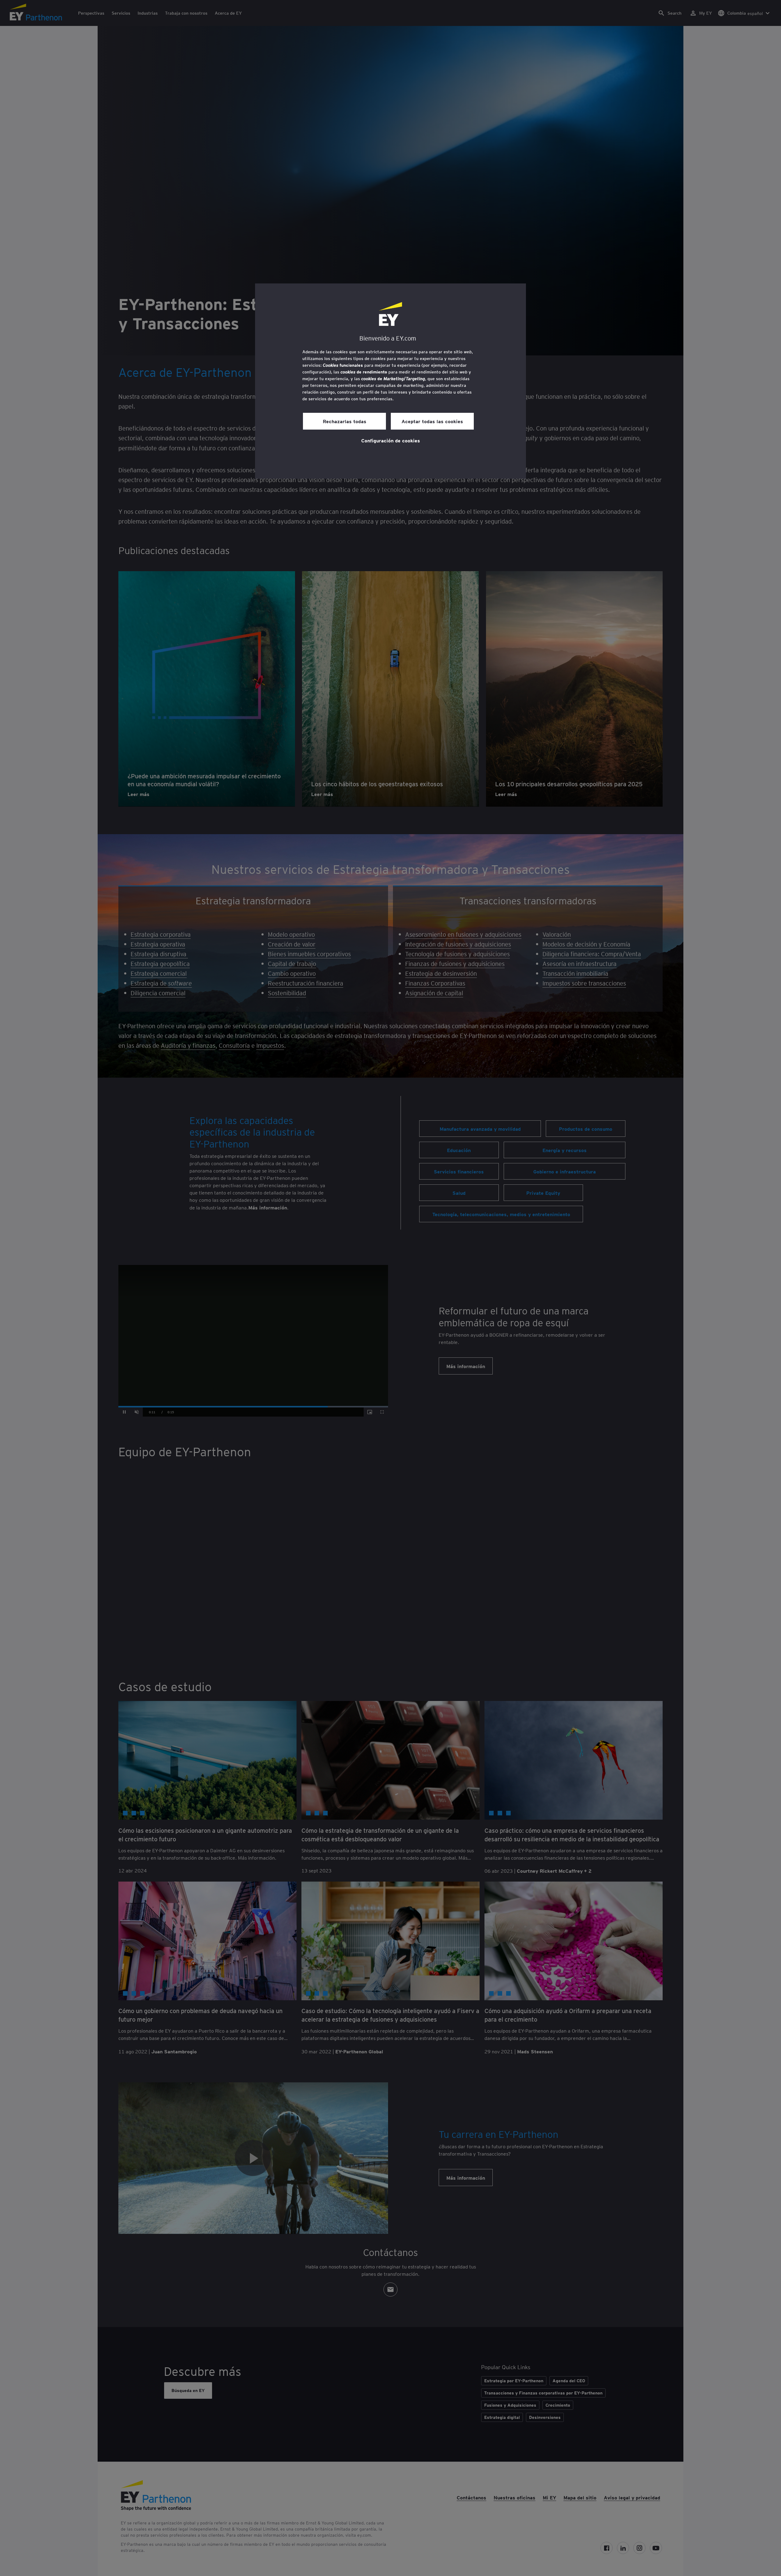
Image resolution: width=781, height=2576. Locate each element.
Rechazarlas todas (345, 421)
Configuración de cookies (391, 440)
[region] (390, 381)
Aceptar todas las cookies (432, 421)
